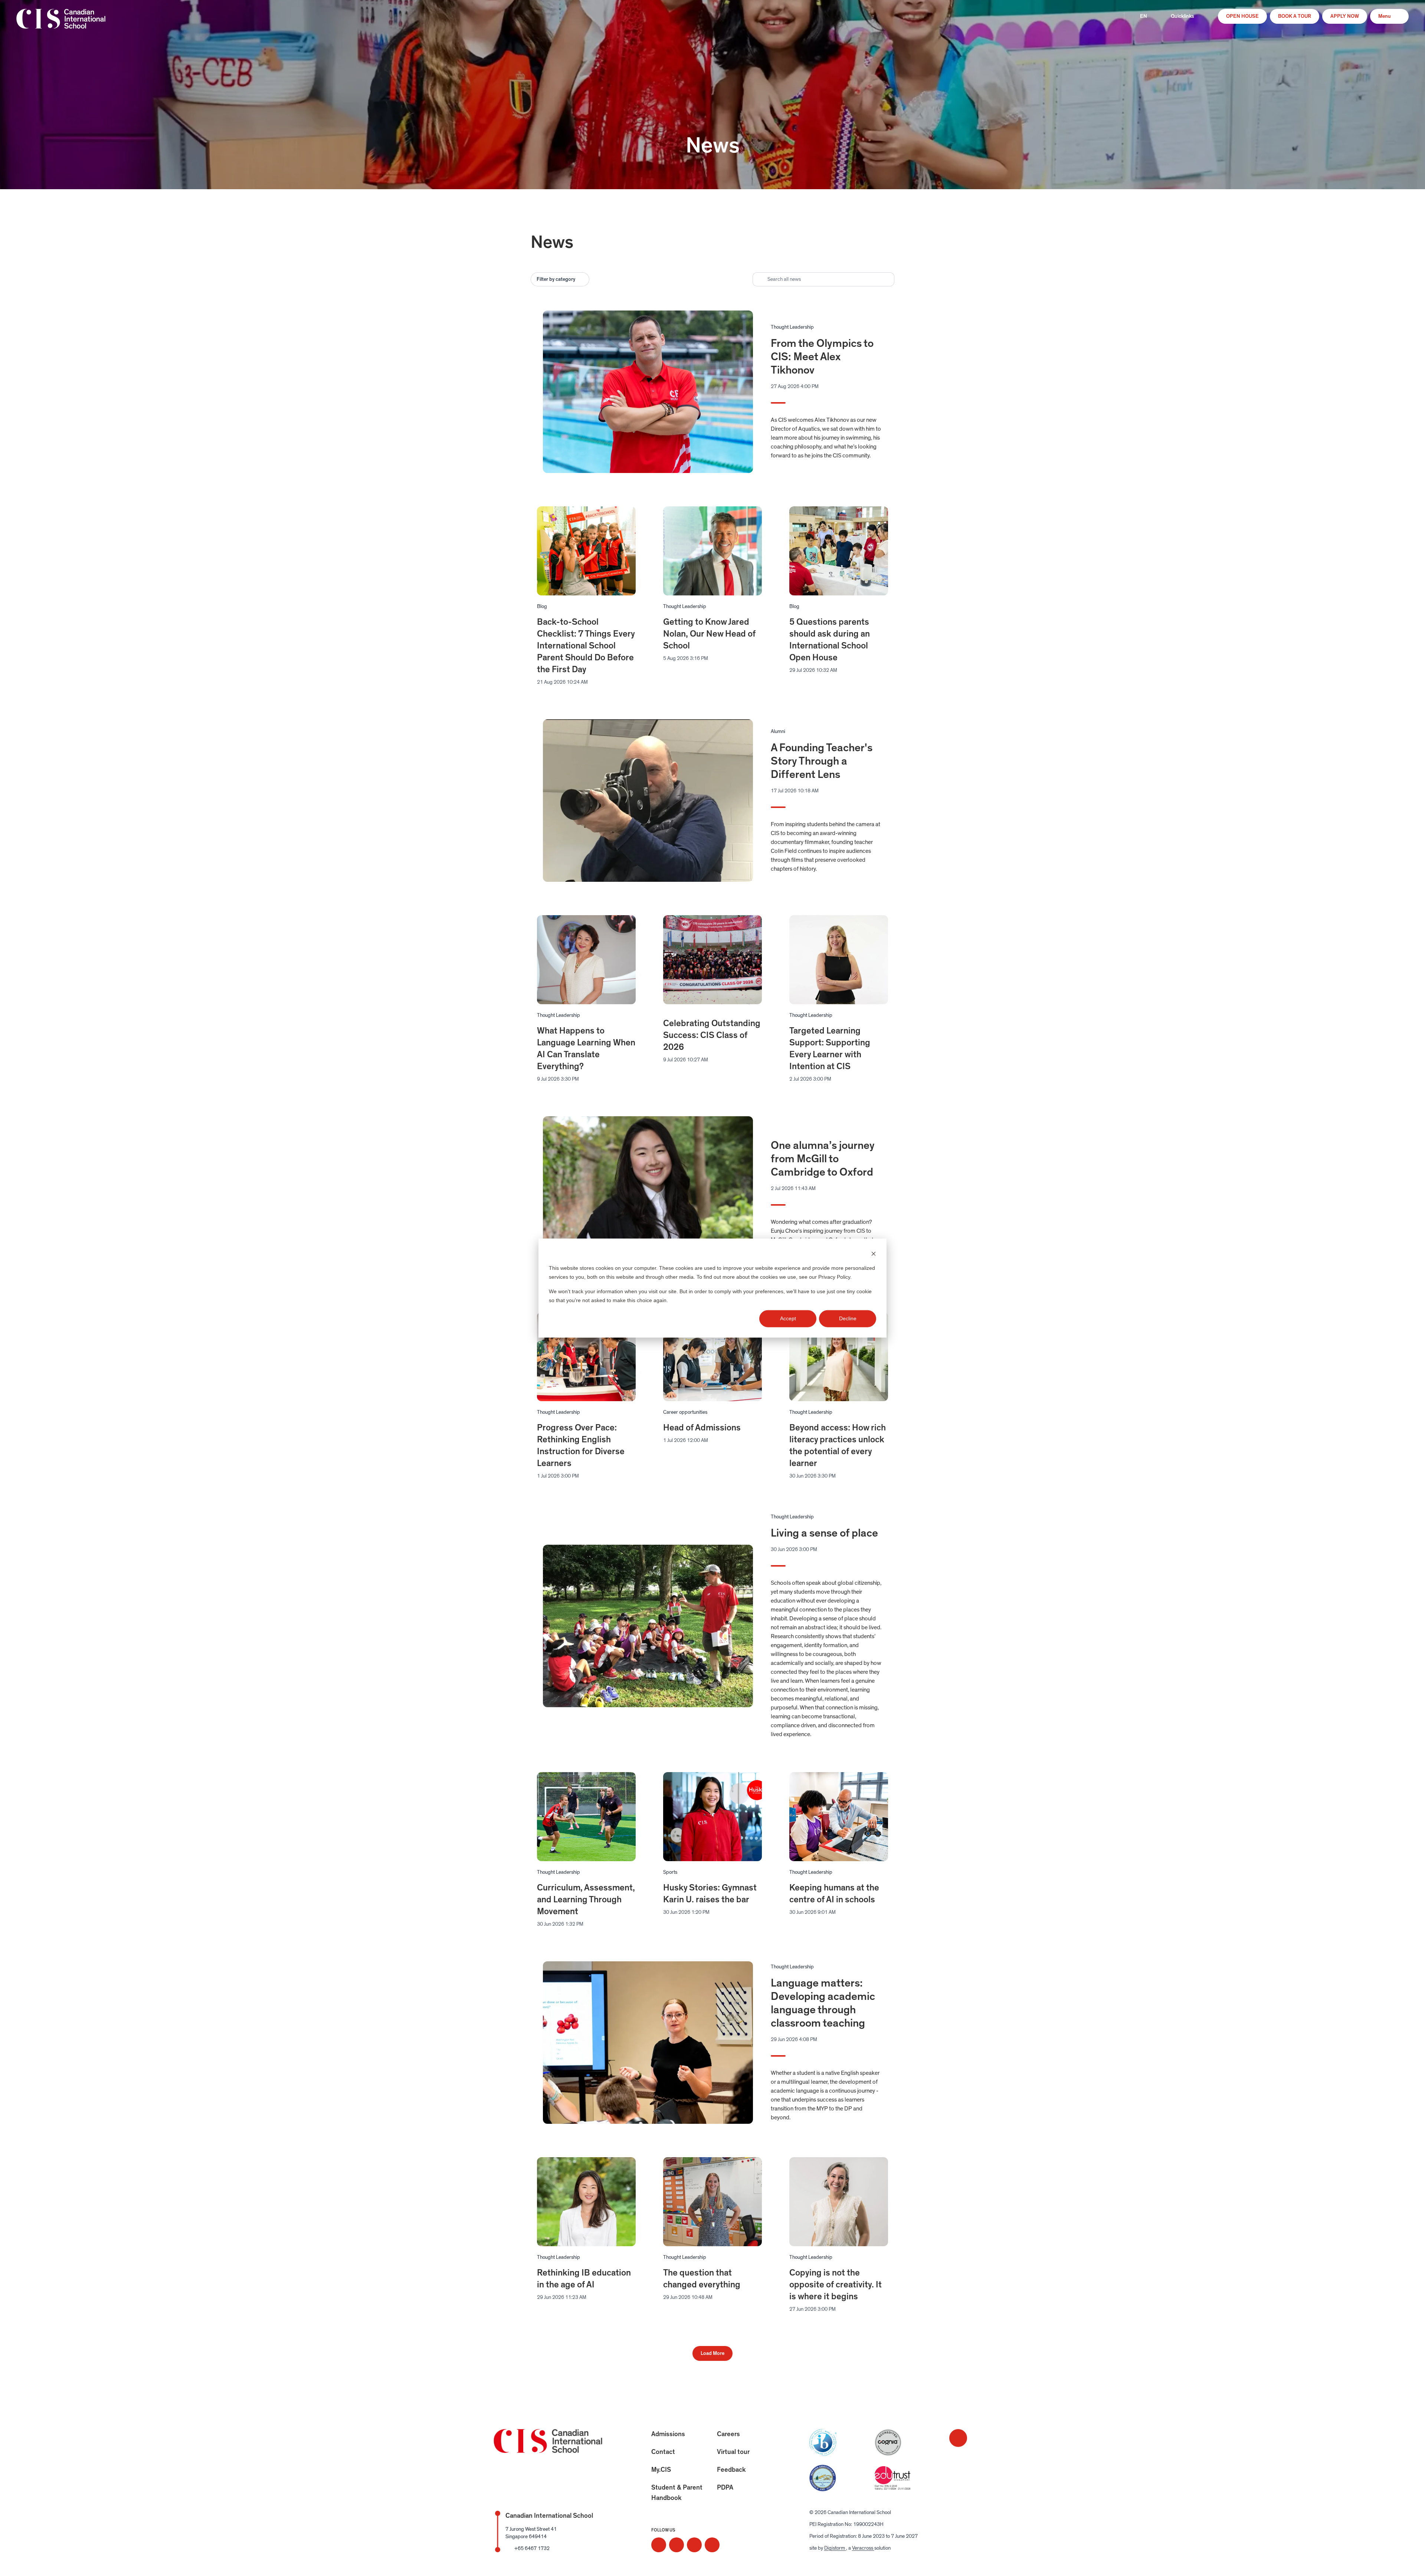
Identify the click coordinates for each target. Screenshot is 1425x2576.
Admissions (668, 2434)
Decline (848, 1318)
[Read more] (659, 2545)
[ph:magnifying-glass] (1111, 16)
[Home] (61, 24)
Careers (728, 2434)
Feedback (731, 2470)
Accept (788, 1318)
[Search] (1111, 16)
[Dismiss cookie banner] (874, 1254)
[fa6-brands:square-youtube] (712, 2545)
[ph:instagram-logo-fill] (659, 2545)
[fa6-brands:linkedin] (694, 2545)
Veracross (863, 2548)
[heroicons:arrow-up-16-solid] (958, 2438)
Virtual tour (733, 2452)
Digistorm (835, 2548)
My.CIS (661, 2470)
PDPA (725, 2488)
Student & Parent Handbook (677, 2493)
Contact (663, 2452)
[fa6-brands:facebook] (677, 2545)
